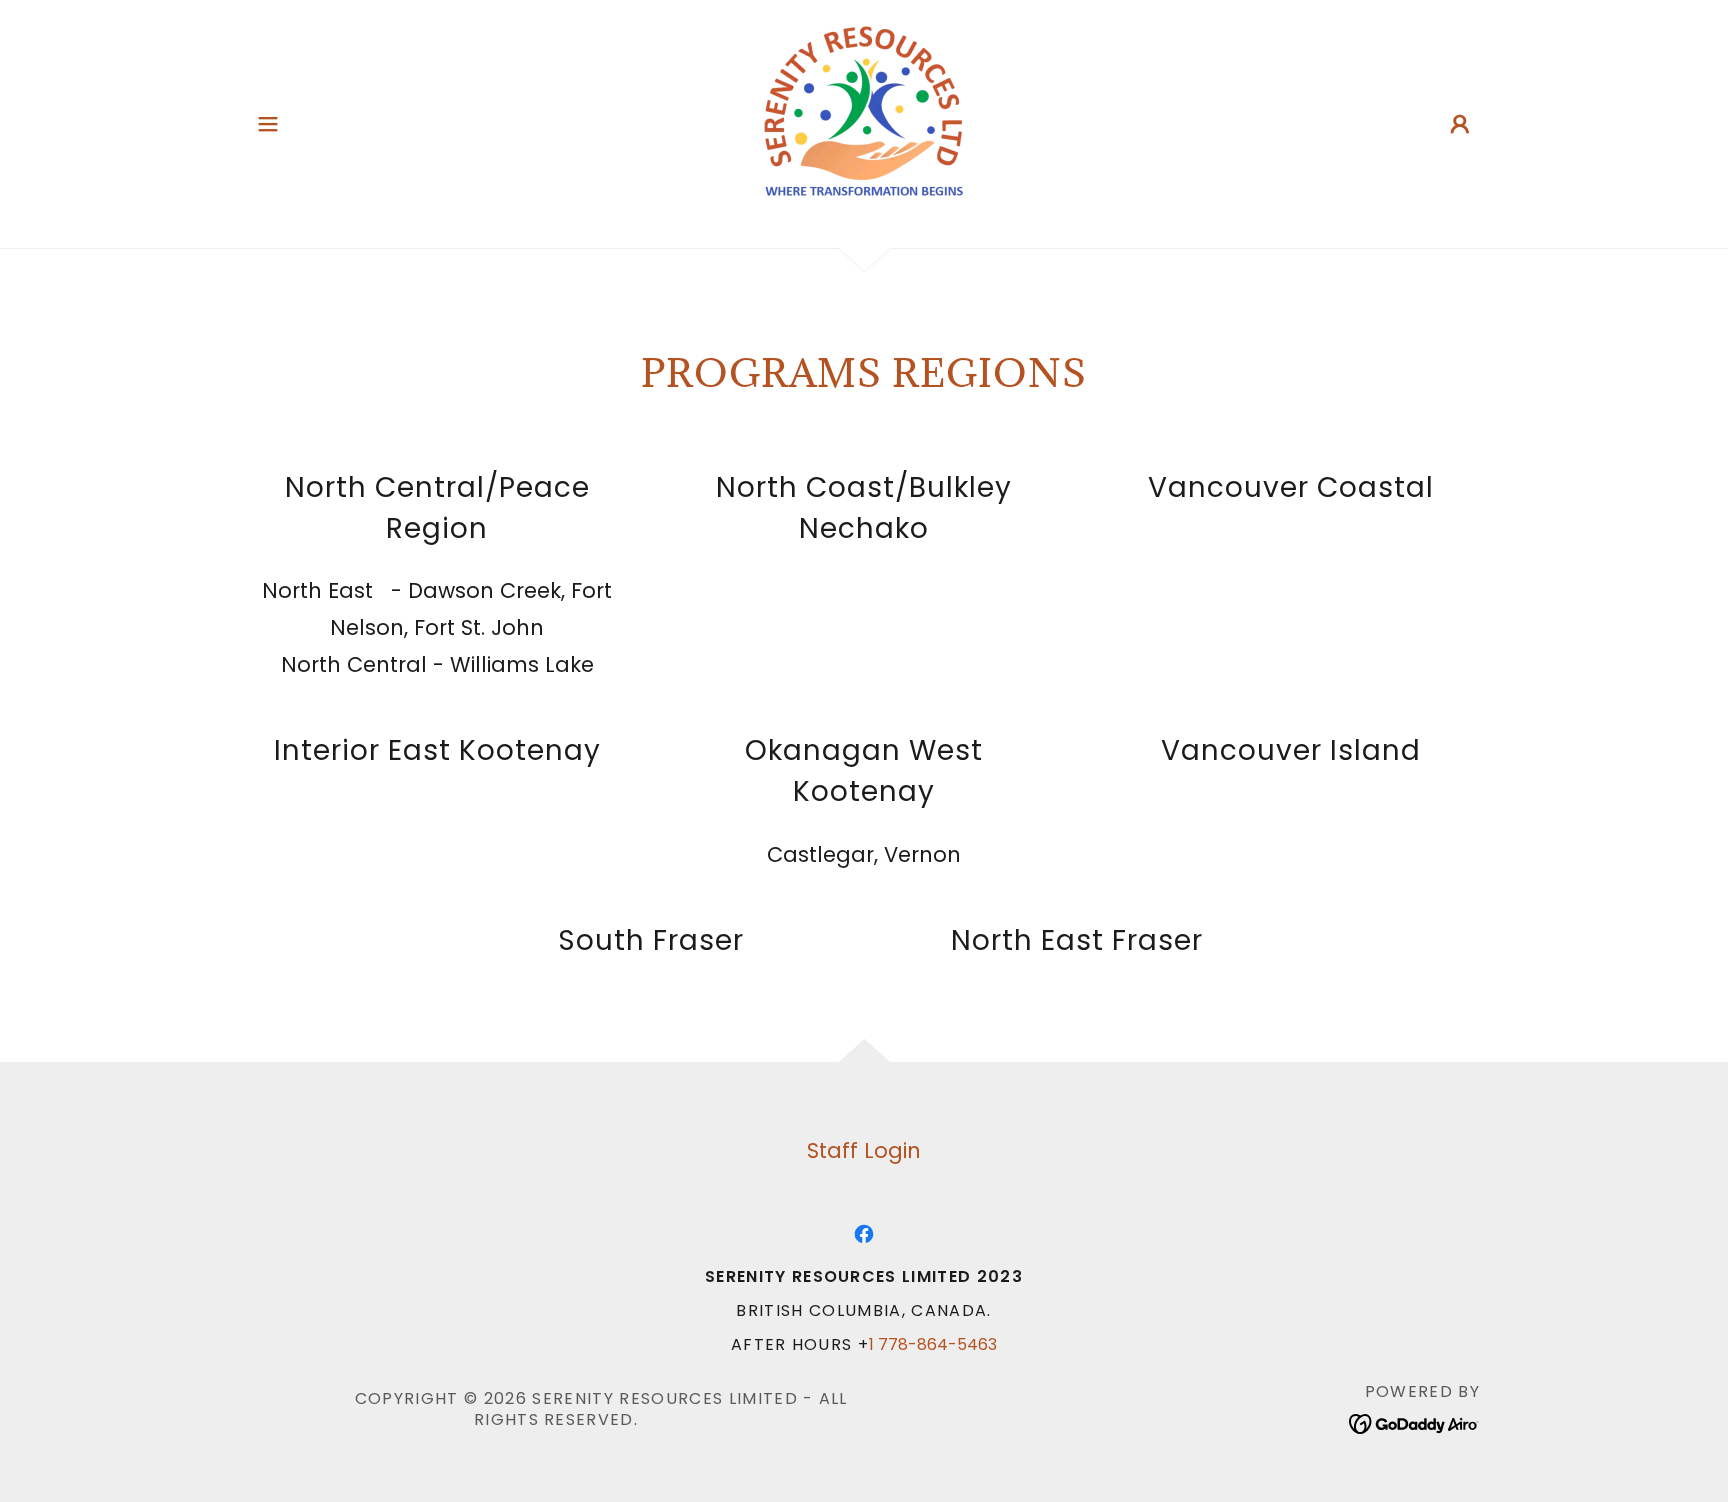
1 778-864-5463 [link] (933, 1344)
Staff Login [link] (864, 1150)
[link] (864, 122)
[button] (268, 124)
